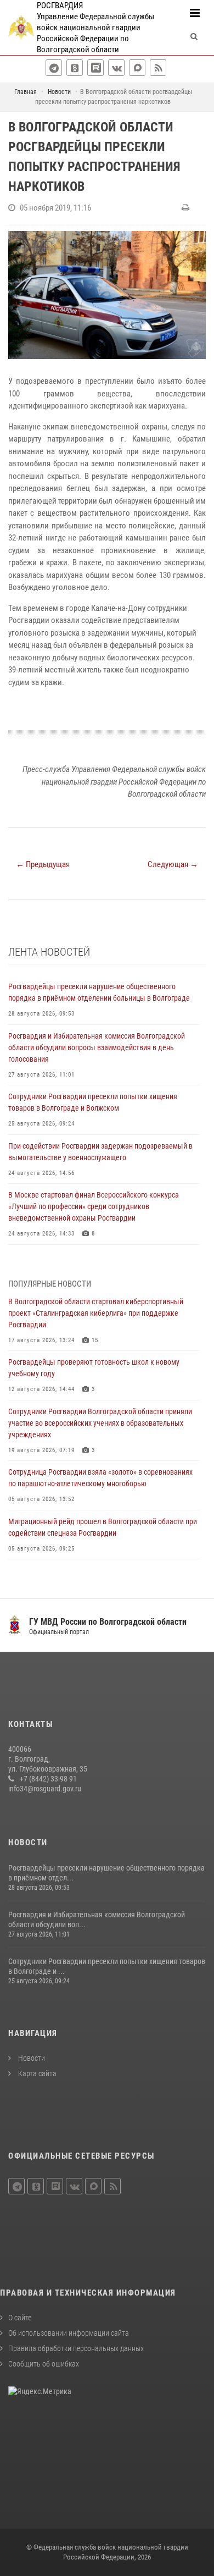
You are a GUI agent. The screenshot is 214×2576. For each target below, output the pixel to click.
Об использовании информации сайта (69, 2333)
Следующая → (173, 864)
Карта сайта (36, 2073)
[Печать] (187, 208)
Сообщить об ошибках (44, 2364)
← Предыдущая (43, 864)
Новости (31, 2058)
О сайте (20, 2318)
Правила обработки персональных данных (76, 2348)
